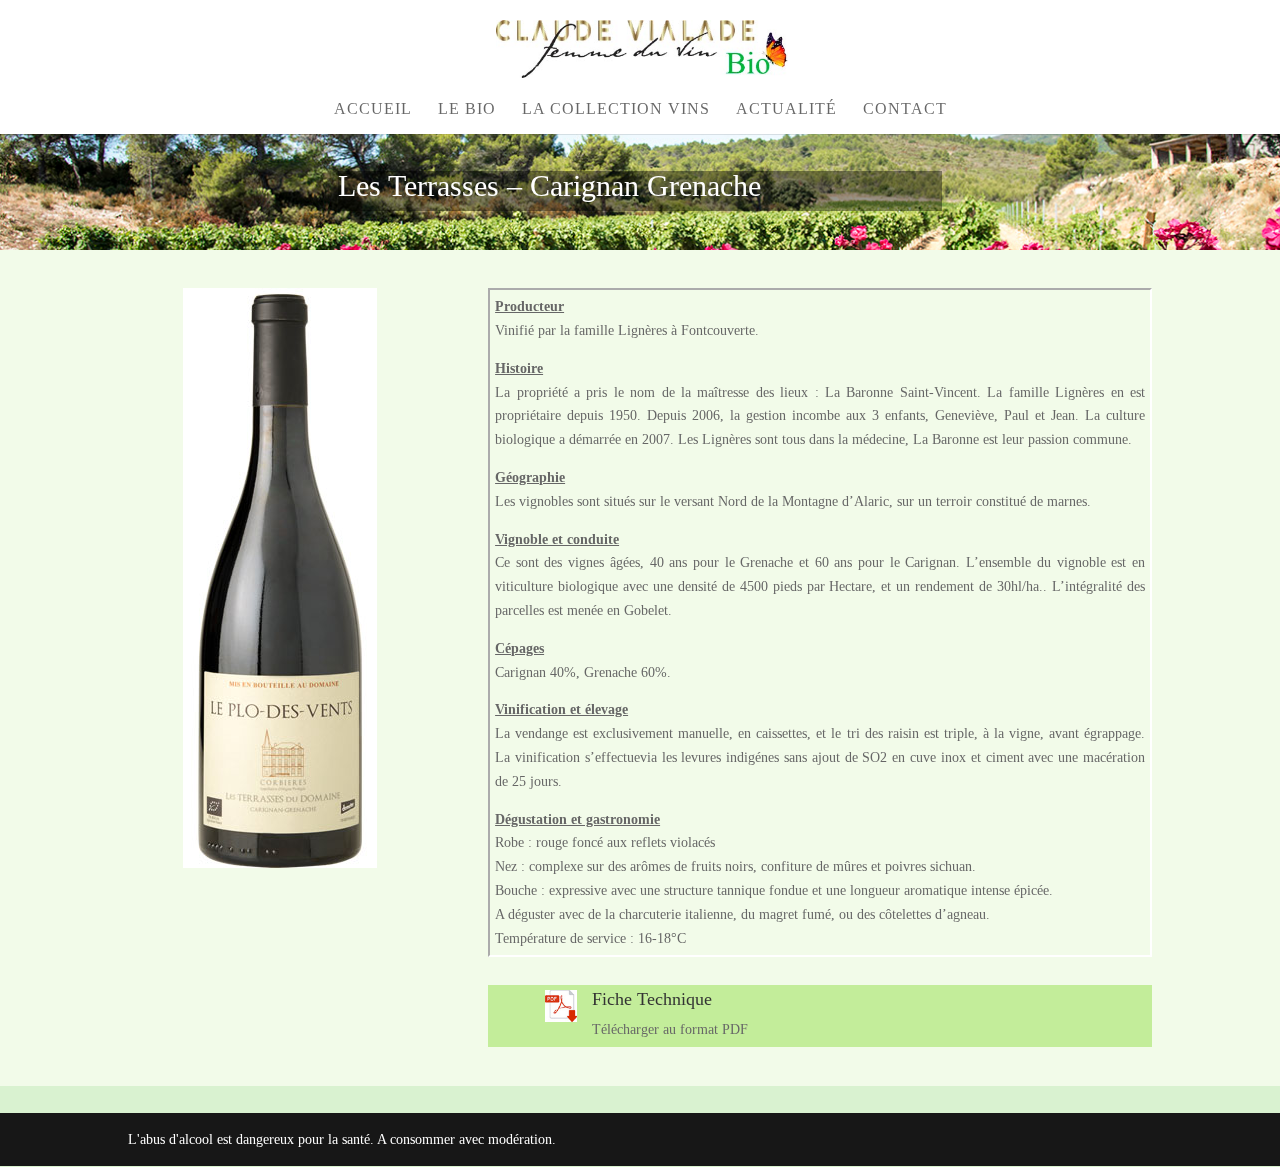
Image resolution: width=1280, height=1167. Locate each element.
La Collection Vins (616, 109)
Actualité (786, 109)
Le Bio (467, 109)
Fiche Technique (652, 999)
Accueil (373, 109)
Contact (905, 109)
